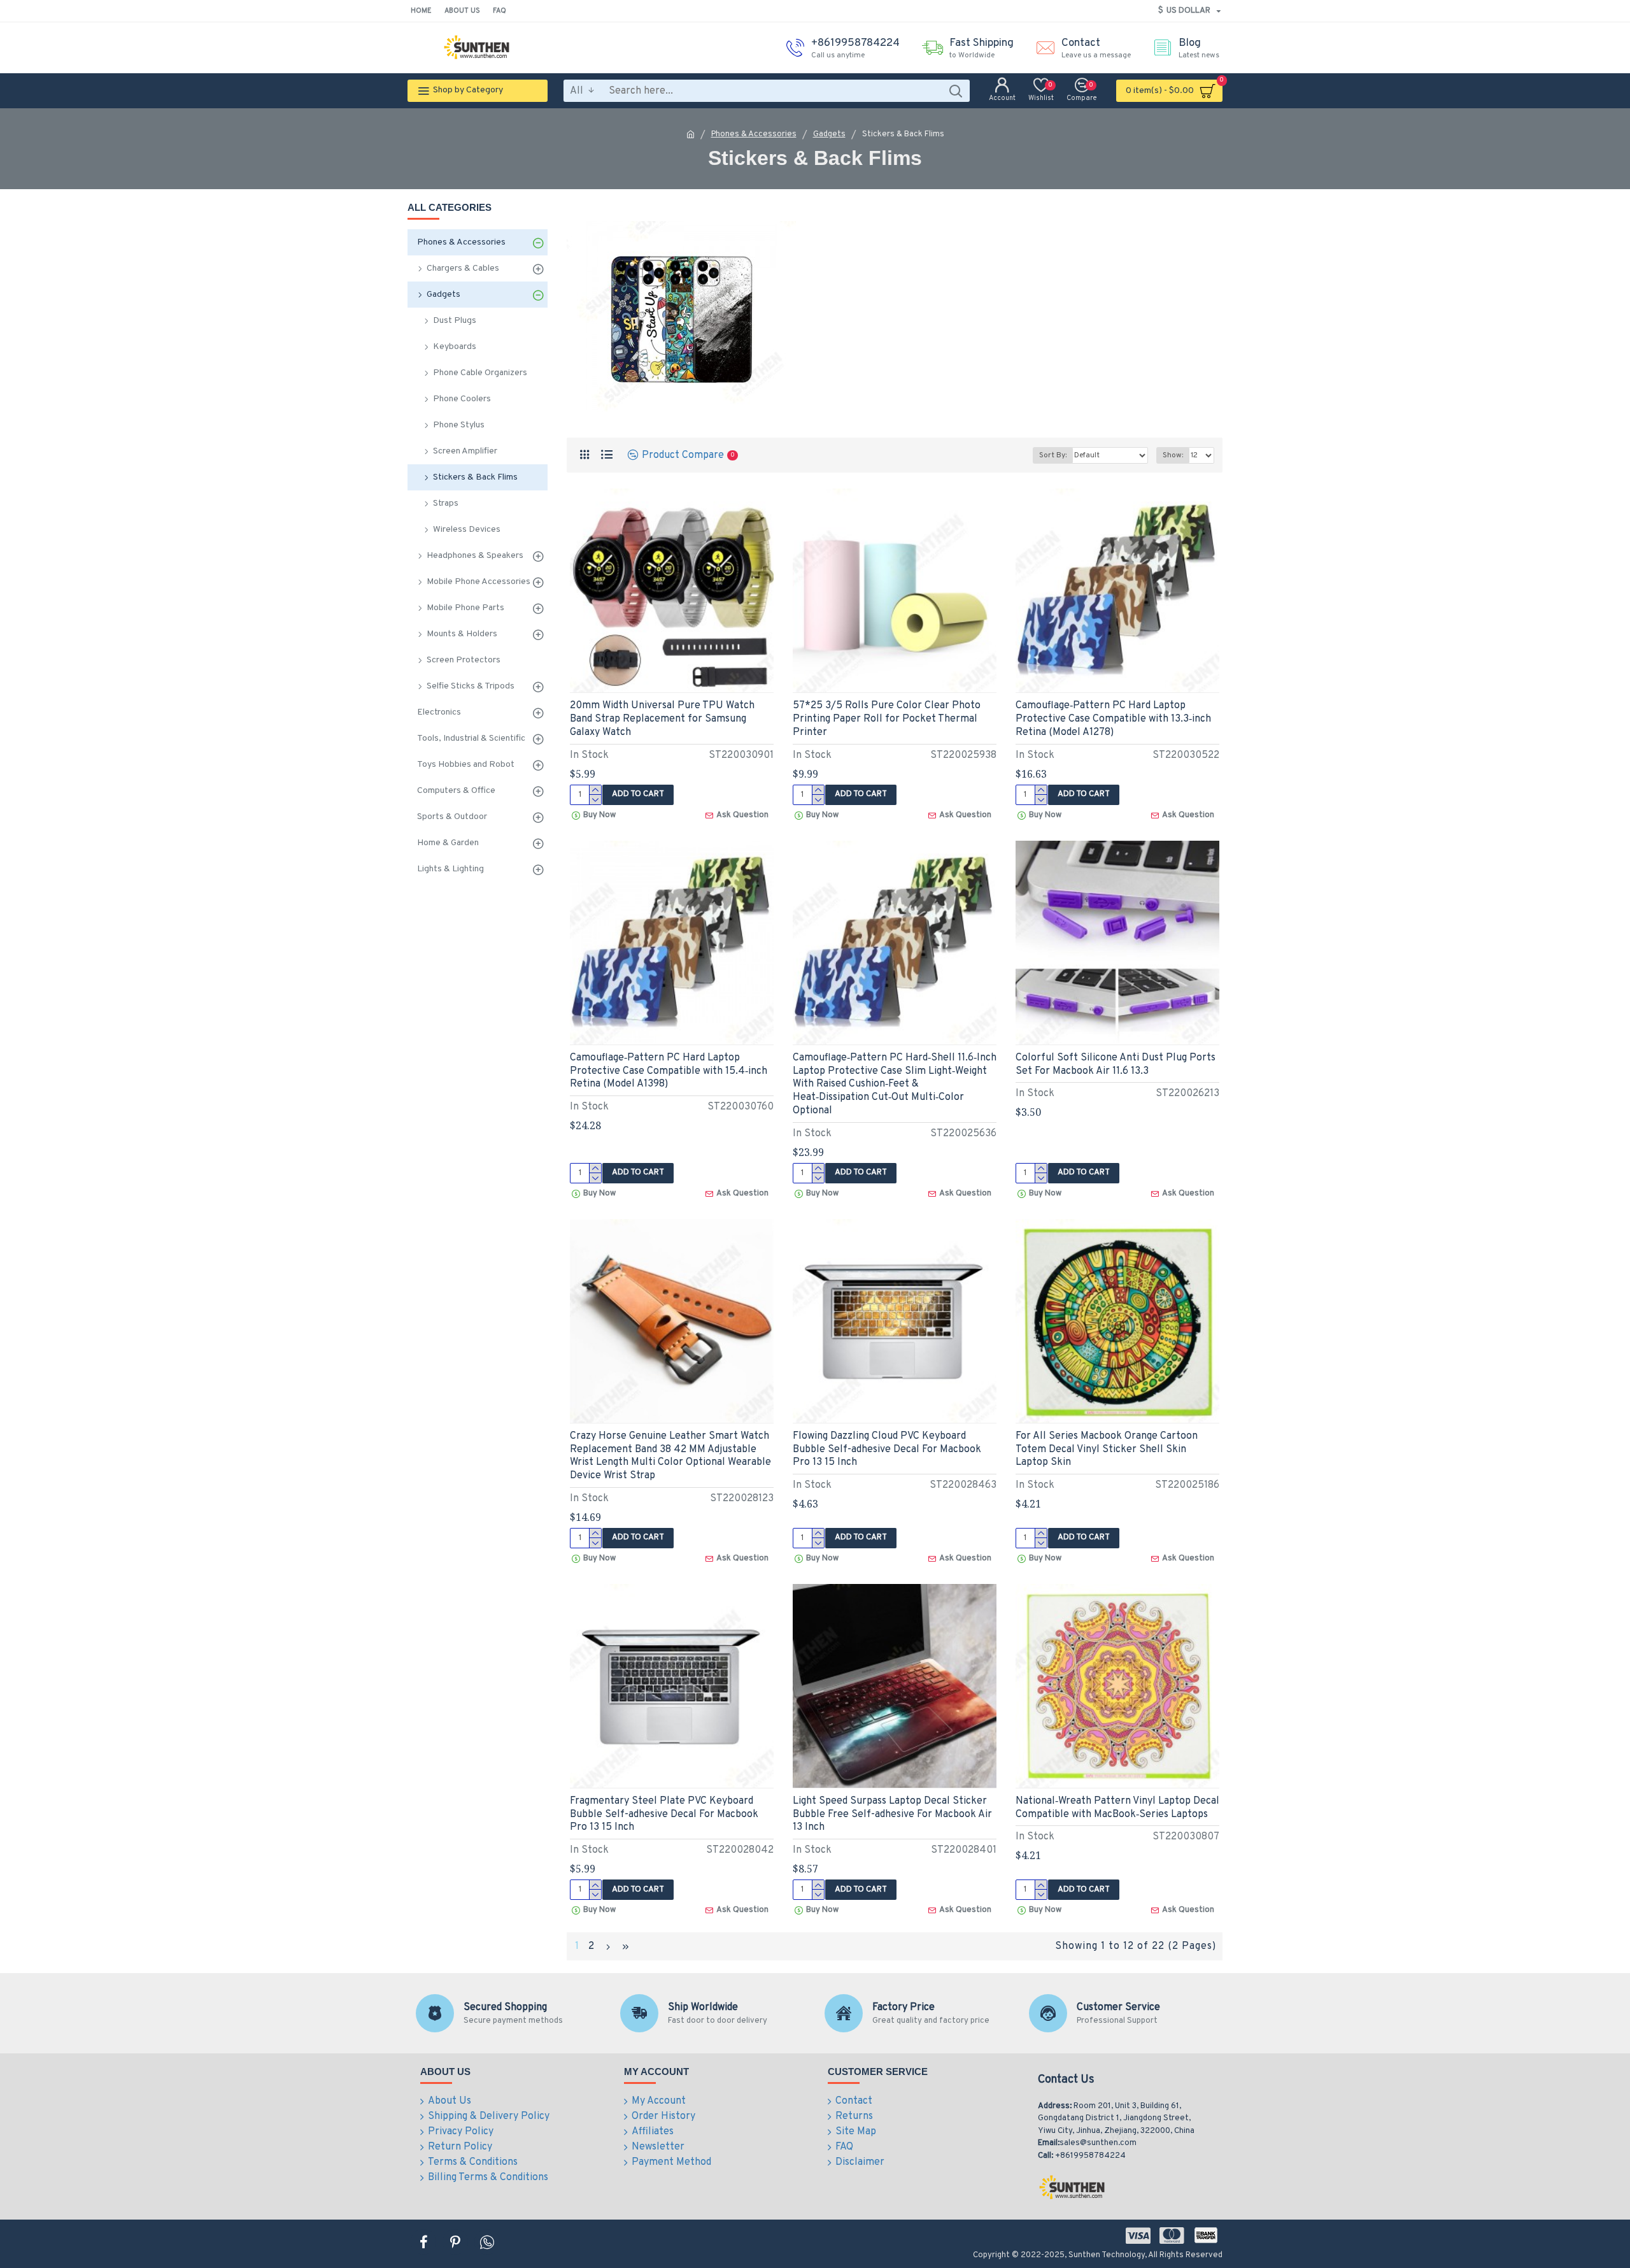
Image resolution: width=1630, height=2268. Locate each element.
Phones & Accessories (754, 134)
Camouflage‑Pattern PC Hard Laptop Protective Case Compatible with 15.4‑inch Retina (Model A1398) (669, 1071)
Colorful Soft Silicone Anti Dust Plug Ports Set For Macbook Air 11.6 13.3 (1116, 1065)
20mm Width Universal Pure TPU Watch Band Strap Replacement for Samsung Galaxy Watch (662, 719)
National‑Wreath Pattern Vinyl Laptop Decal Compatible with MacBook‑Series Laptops (1117, 1808)
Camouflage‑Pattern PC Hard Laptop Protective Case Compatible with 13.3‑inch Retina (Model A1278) (1113, 719)
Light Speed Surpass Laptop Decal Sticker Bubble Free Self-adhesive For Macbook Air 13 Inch (892, 1815)
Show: (1173, 455)
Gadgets (829, 134)
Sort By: (1053, 455)
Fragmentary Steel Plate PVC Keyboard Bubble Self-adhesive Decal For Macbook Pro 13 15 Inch (664, 1815)
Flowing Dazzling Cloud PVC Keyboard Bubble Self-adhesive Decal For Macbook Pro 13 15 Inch (887, 1450)
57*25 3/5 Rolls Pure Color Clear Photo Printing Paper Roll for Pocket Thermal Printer (887, 719)
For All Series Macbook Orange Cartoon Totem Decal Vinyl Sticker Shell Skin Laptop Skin (1107, 1450)
